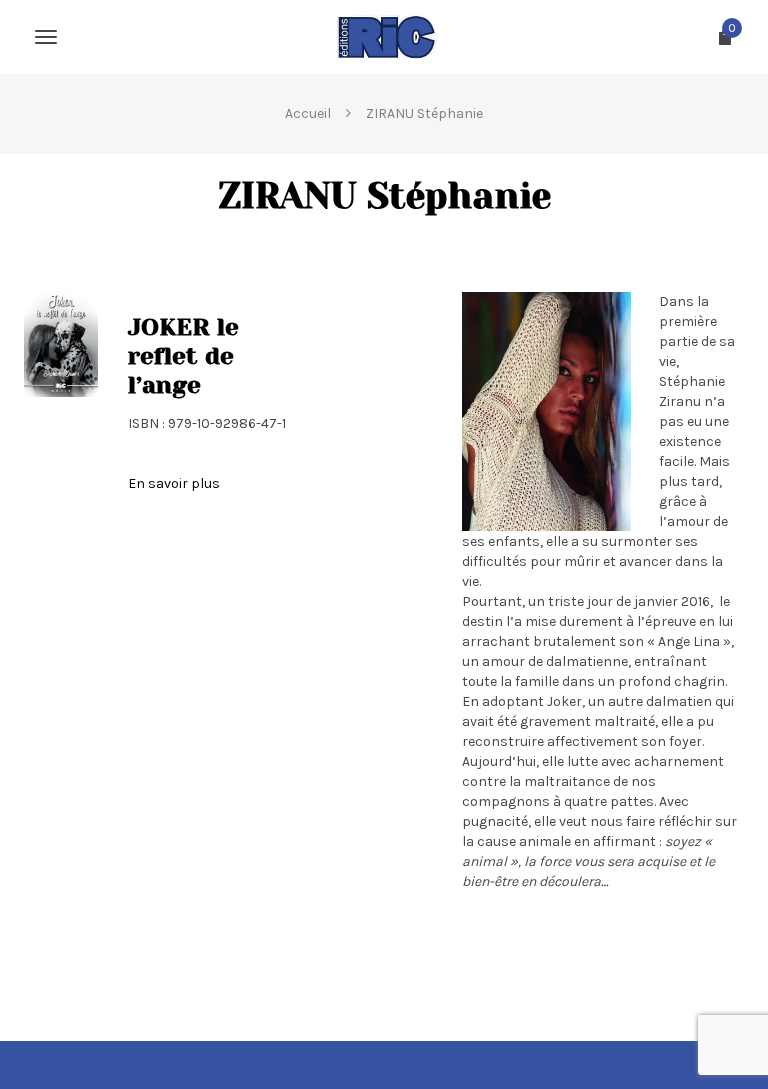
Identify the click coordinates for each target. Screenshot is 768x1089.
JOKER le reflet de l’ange (183, 356)
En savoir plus (174, 483)
